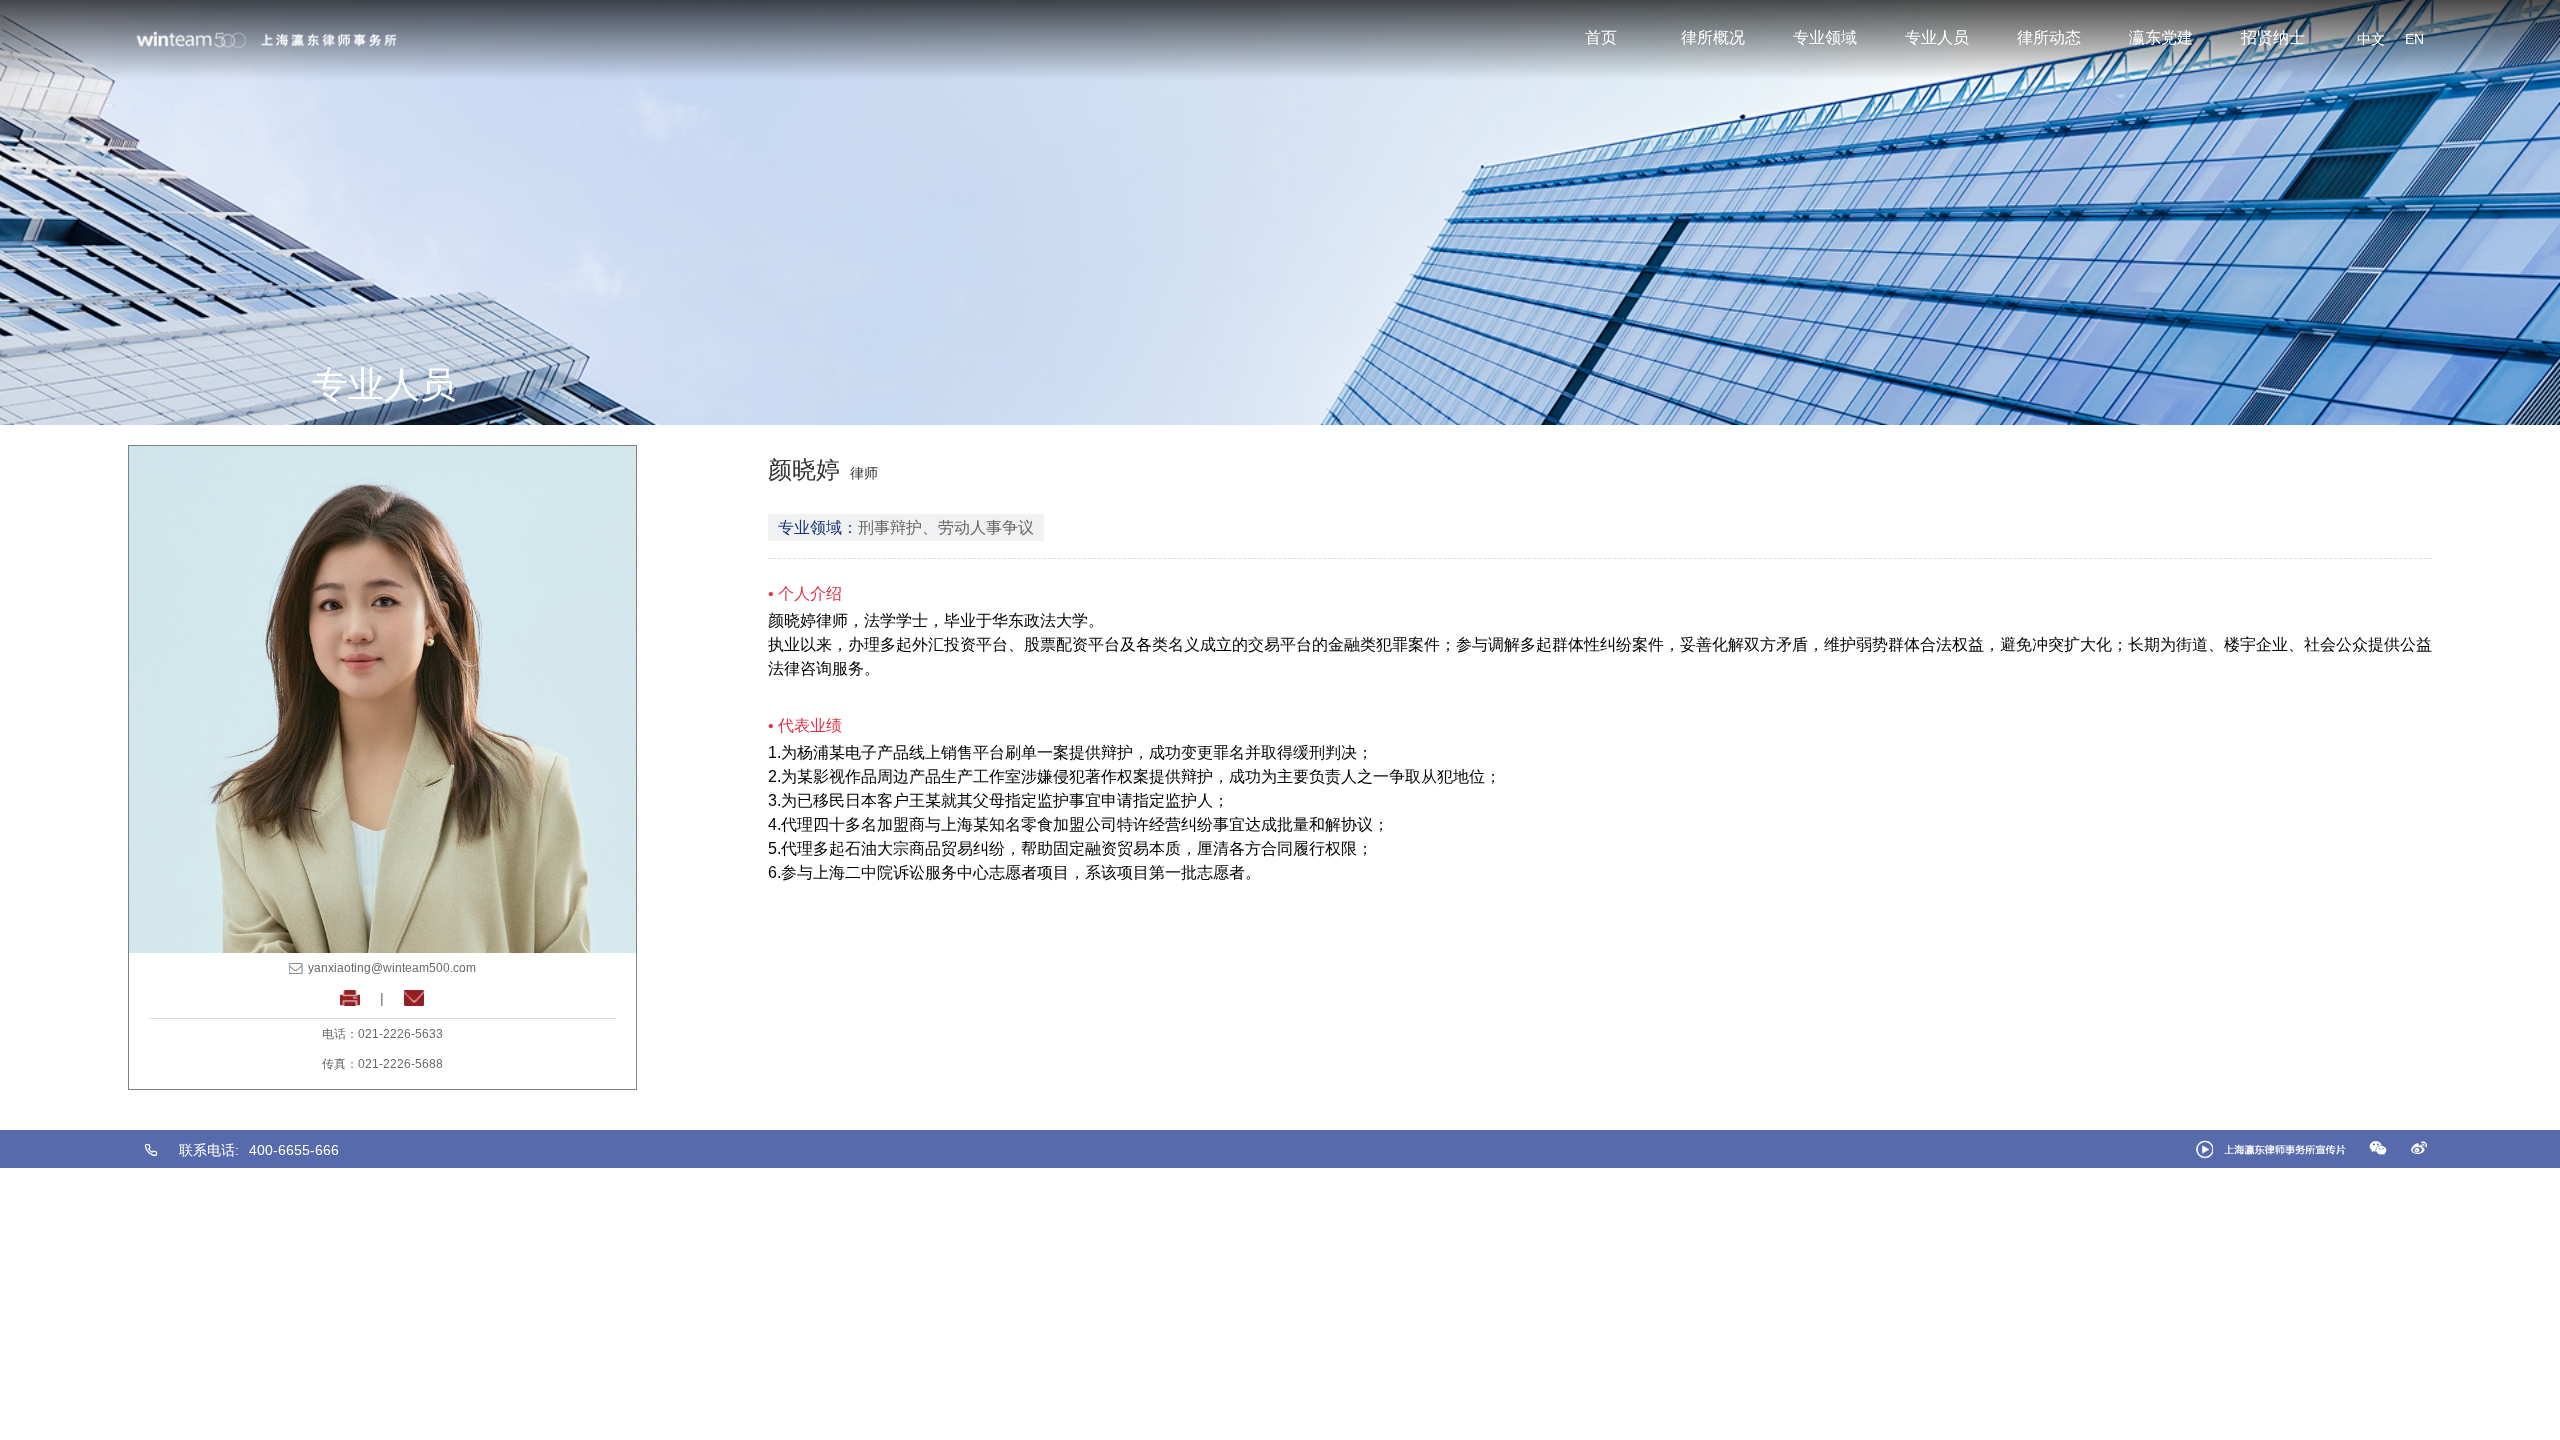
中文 (2371, 39)
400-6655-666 (294, 1150)
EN (2414, 39)
